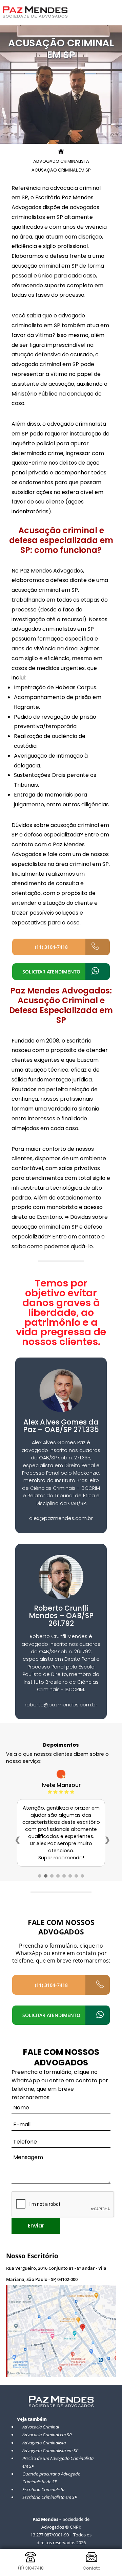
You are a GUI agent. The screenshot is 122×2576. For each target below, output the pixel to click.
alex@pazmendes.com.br (61, 1518)
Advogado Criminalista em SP (50, 2450)
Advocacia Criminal (41, 2427)
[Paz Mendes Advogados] (35, 16)
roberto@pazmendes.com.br (61, 1705)
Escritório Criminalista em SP (50, 2497)
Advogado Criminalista (44, 2443)
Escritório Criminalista (43, 2489)
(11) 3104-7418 (51, 947)
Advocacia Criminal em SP (47, 2435)
